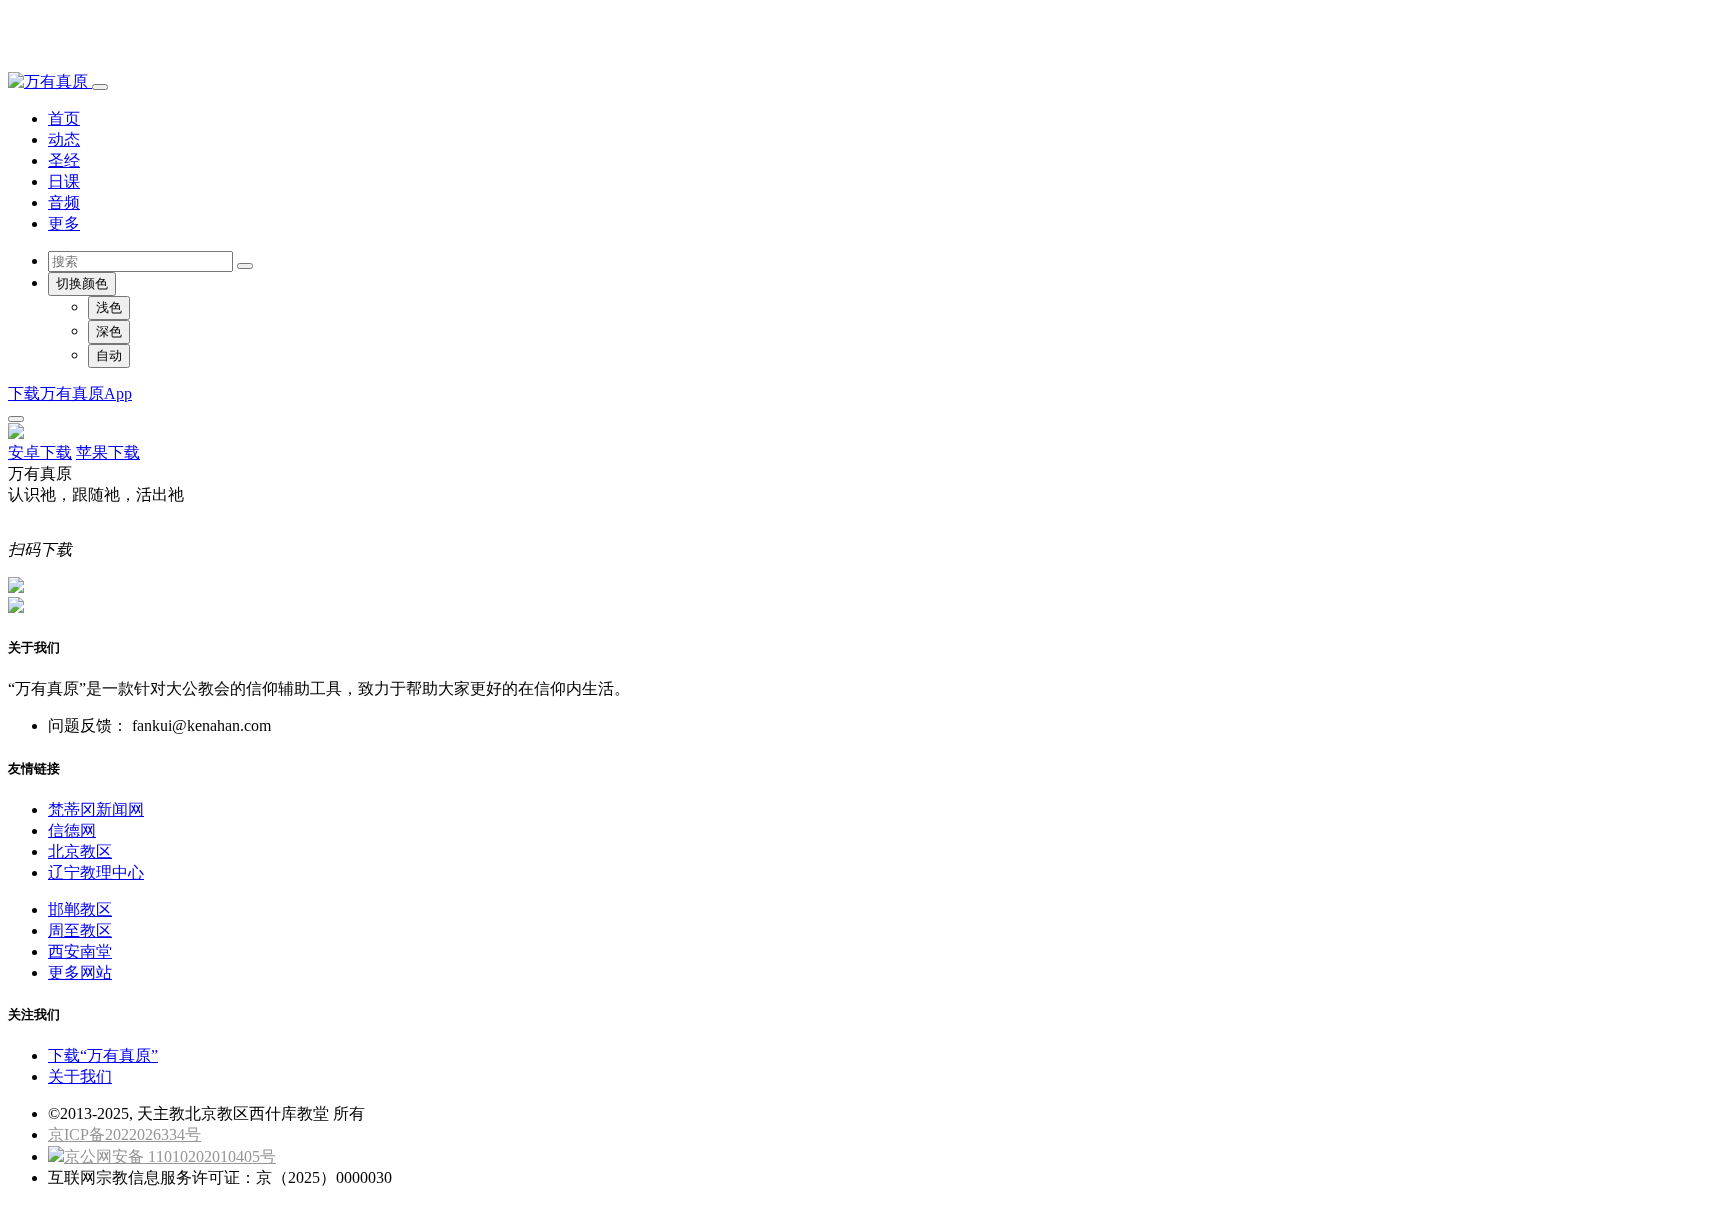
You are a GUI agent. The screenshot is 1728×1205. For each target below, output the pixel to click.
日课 (64, 181)
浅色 (109, 307)
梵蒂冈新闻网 (96, 809)
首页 (64, 118)
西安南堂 (80, 951)
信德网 (72, 830)
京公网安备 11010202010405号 (170, 1156)
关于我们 (80, 1076)
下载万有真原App (70, 393)
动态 (64, 139)
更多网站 (80, 972)
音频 (64, 202)
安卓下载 (40, 452)
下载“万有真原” (103, 1055)
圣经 (64, 160)
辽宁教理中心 (96, 872)
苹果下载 (108, 452)
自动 (109, 355)
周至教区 (80, 930)
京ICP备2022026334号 (124, 1134)
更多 (64, 223)
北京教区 (80, 851)
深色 (109, 331)
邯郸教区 (80, 909)
